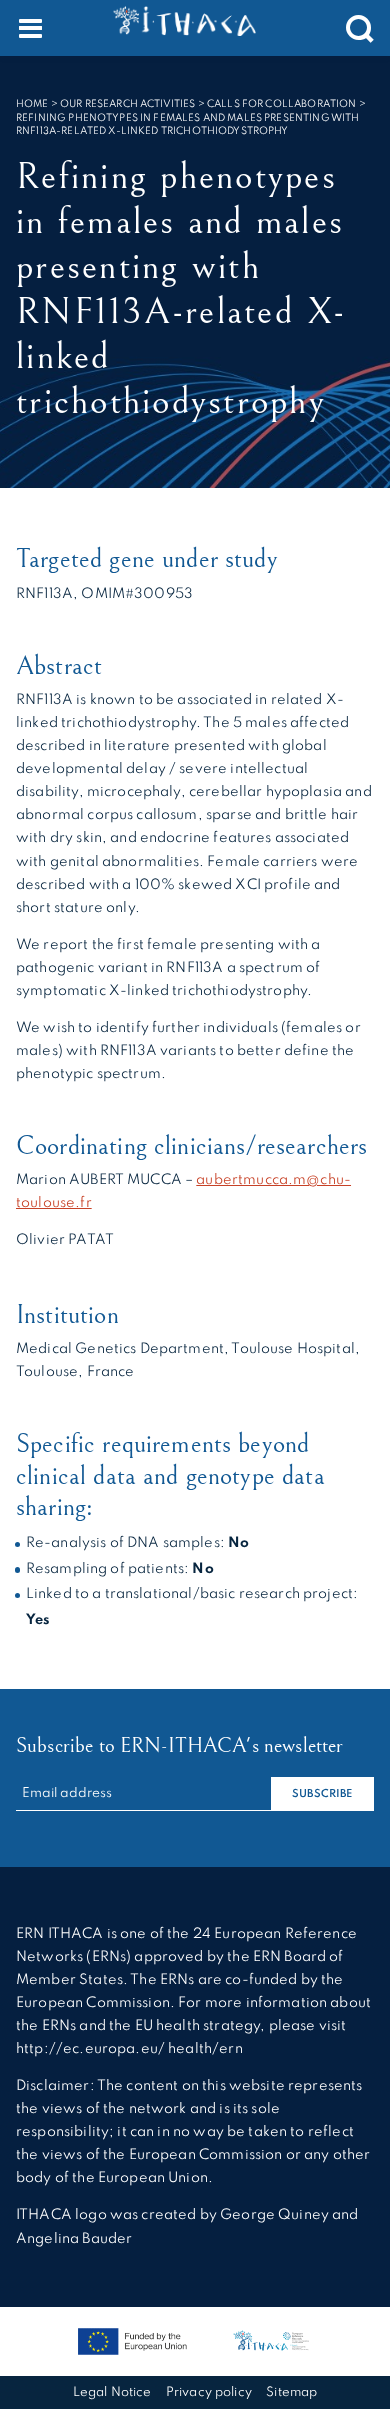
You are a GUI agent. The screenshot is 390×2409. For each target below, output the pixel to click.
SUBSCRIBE (322, 1794)
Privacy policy (209, 2392)
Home (32, 104)
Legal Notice (112, 2392)
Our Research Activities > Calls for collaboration (208, 104)
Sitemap (291, 2392)
